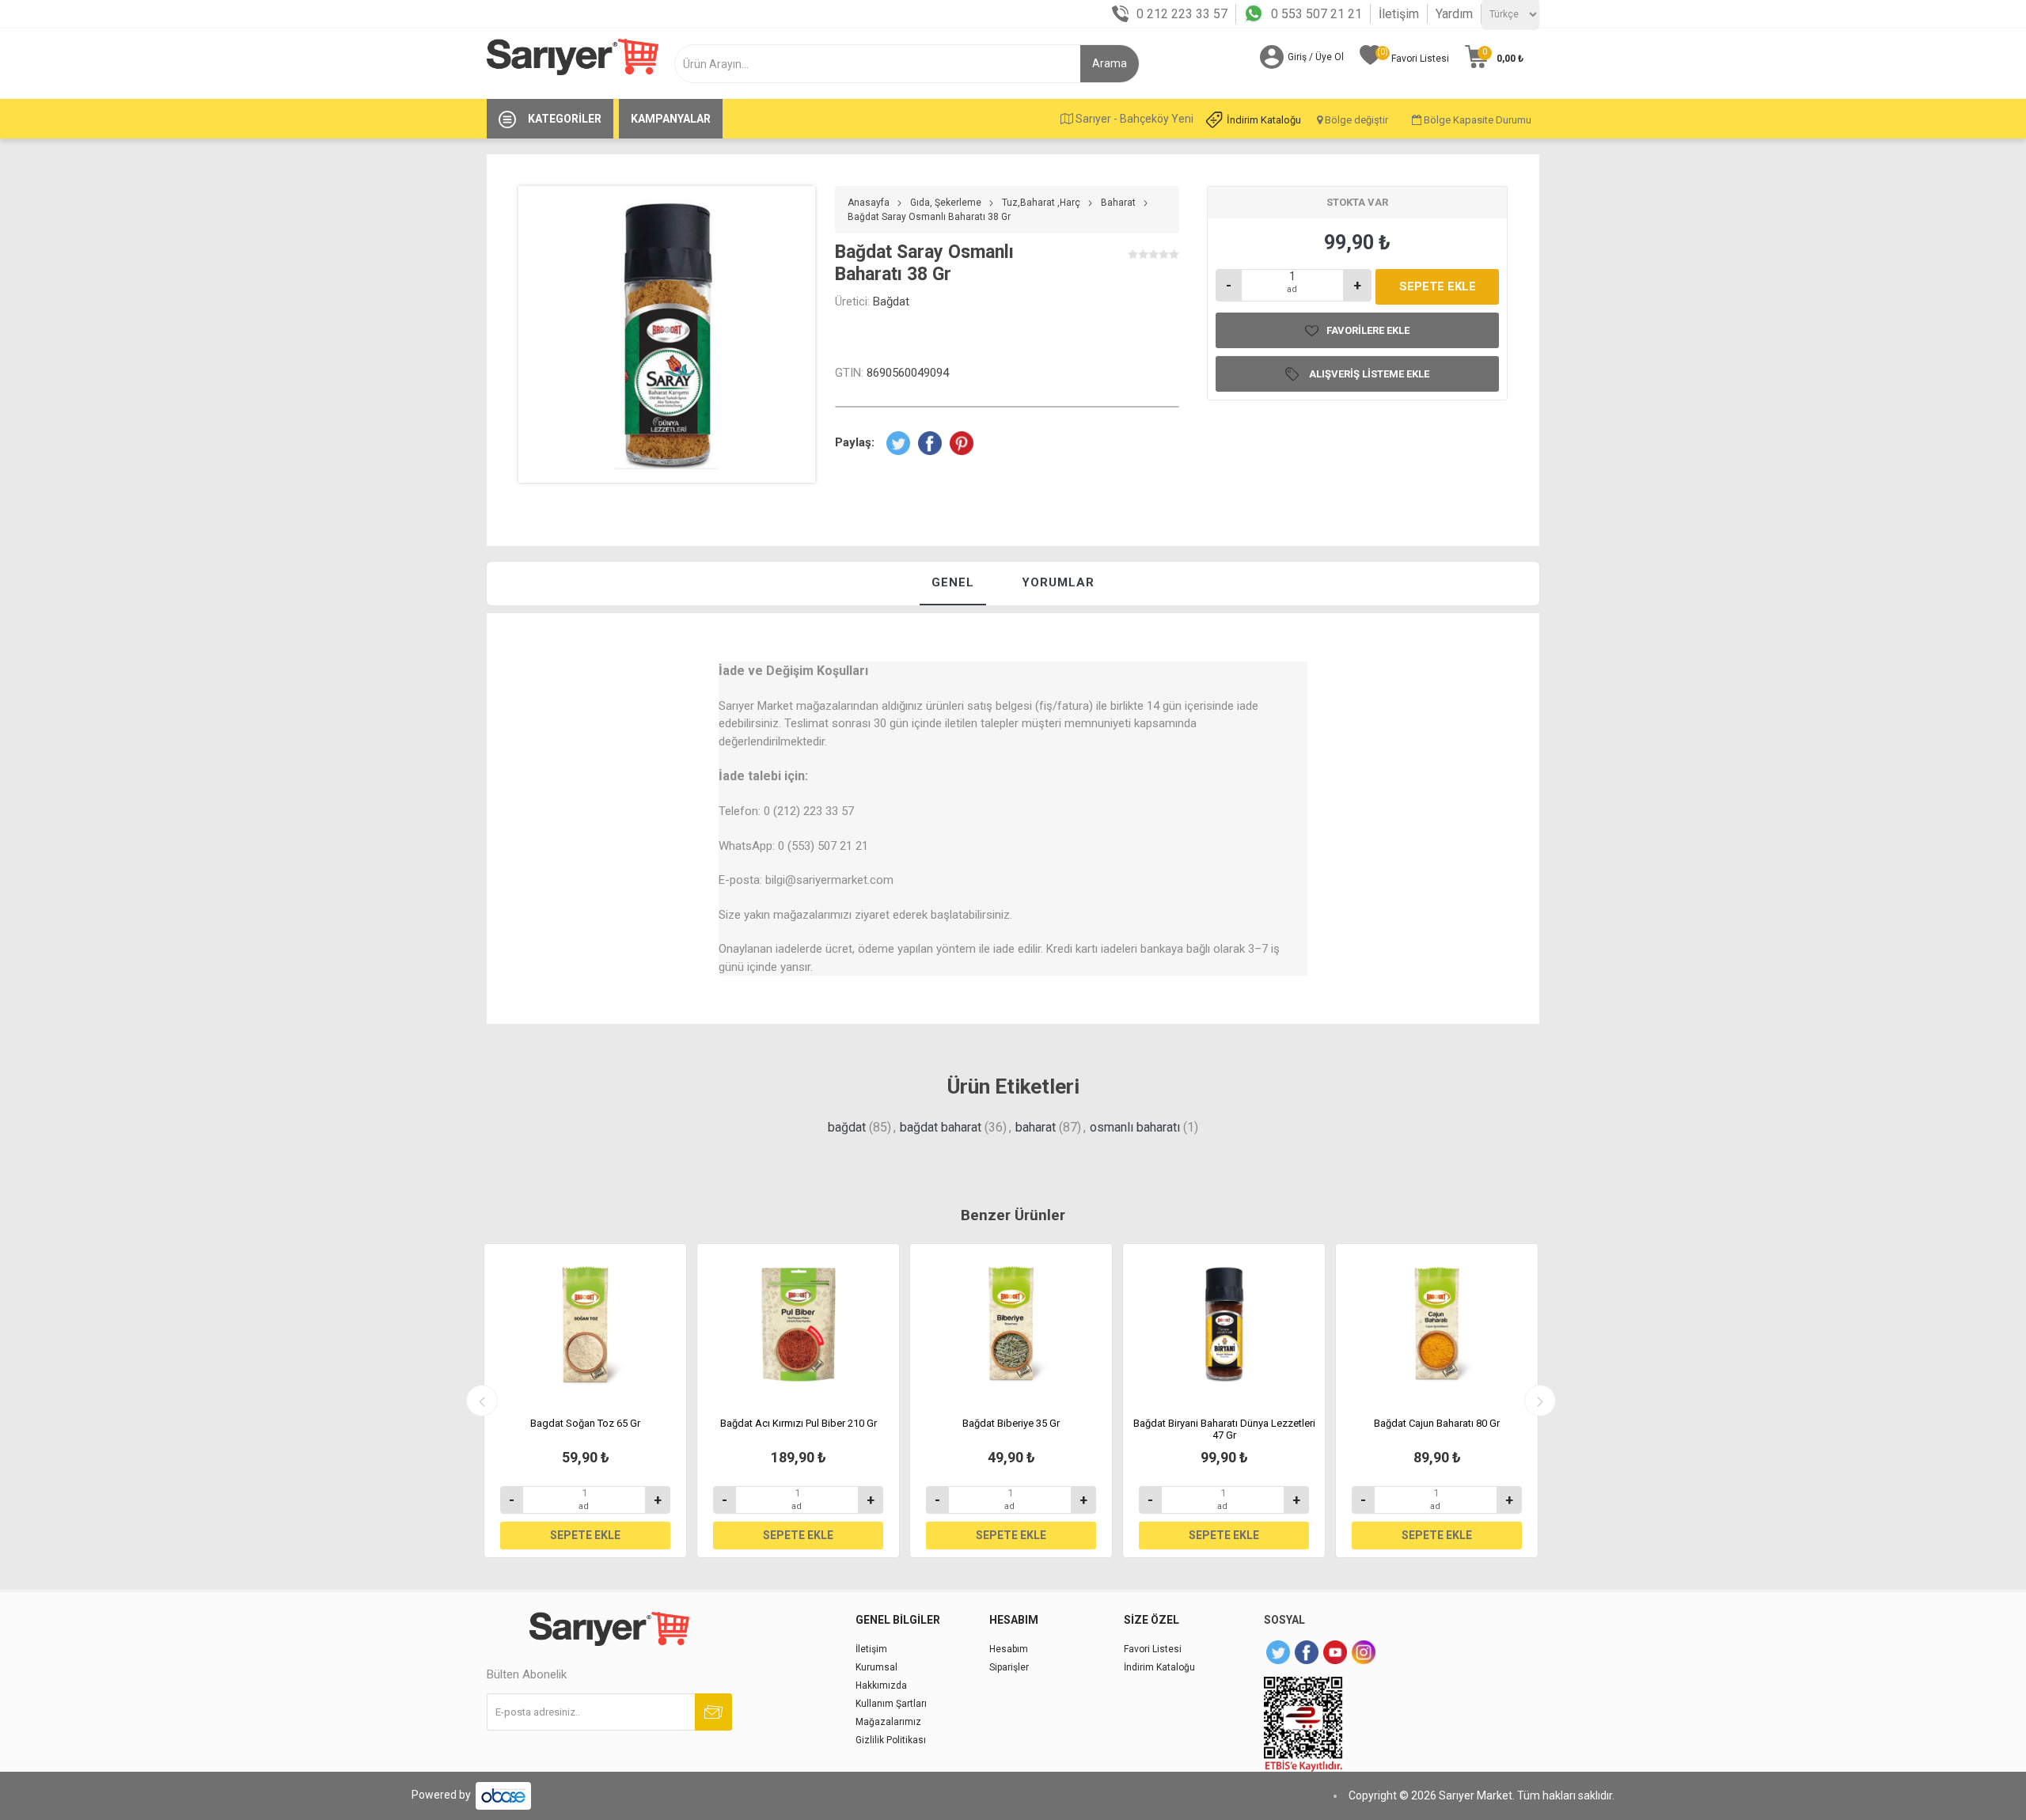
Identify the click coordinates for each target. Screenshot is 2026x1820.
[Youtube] (1335, 1652)
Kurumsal (876, 1667)
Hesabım (1009, 1649)
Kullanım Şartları (891, 1704)
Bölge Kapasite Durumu (1476, 120)
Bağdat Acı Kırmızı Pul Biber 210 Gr (799, 1423)
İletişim (1399, 14)
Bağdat (891, 301)
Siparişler (1009, 1667)
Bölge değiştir (1355, 120)
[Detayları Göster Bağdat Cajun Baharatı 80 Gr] (1437, 1325)
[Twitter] (1278, 1652)
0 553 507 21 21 (1317, 14)
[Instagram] (1364, 1652)
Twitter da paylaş (898, 443)
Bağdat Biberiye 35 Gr (1011, 1423)
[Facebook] (1307, 1652)
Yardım (1454, 14)
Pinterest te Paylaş (962, 443)
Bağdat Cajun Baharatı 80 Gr (1437, 1423)
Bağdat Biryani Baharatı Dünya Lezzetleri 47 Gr (1224, 1429)
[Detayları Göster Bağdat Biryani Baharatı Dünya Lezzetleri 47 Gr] (1224, 1325)
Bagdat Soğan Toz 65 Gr (585, 1423)
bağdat (847, 1127)
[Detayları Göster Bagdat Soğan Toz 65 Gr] (585, 1325)
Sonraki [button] (1540, 1401)
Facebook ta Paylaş (930, 443)
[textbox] (884, 64)
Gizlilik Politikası (891, 1740)
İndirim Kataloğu (1264, 120)
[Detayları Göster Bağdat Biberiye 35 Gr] (1011, 1325)
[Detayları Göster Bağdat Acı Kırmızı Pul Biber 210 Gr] (798, 1325)
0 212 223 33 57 (1182, 14)
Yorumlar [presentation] (1058, 582)
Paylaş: (855, 442)
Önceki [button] (482, 1401)
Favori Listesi (1153, 1649)
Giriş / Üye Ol (1316, 57)
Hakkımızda (881, 1685)
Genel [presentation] (953, 582)
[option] (585, 1401)
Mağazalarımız (888, 1722)
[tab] (953, 584)
